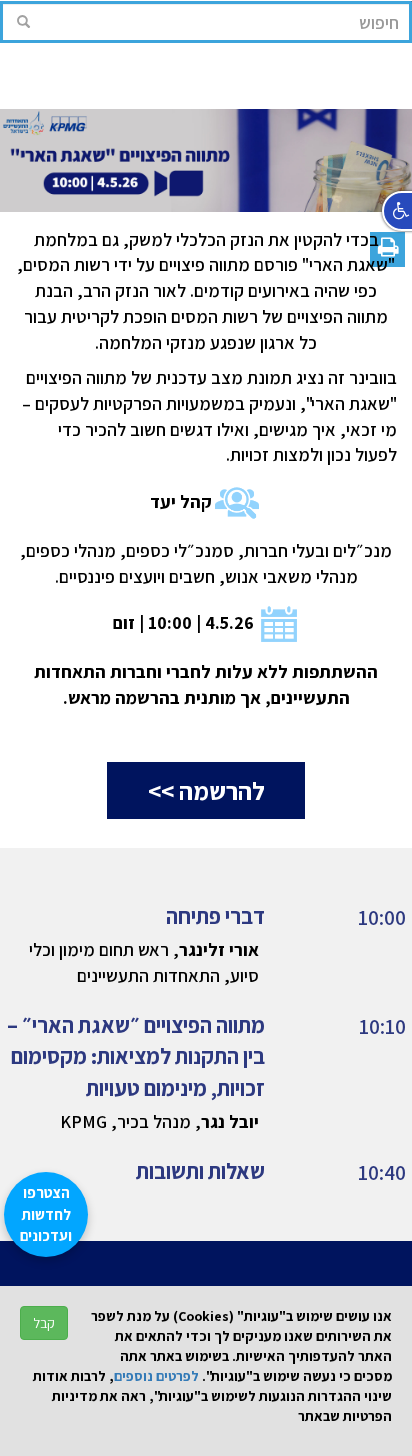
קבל (44, 1323)
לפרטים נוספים (156, 1376)
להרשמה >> (206, 790)
